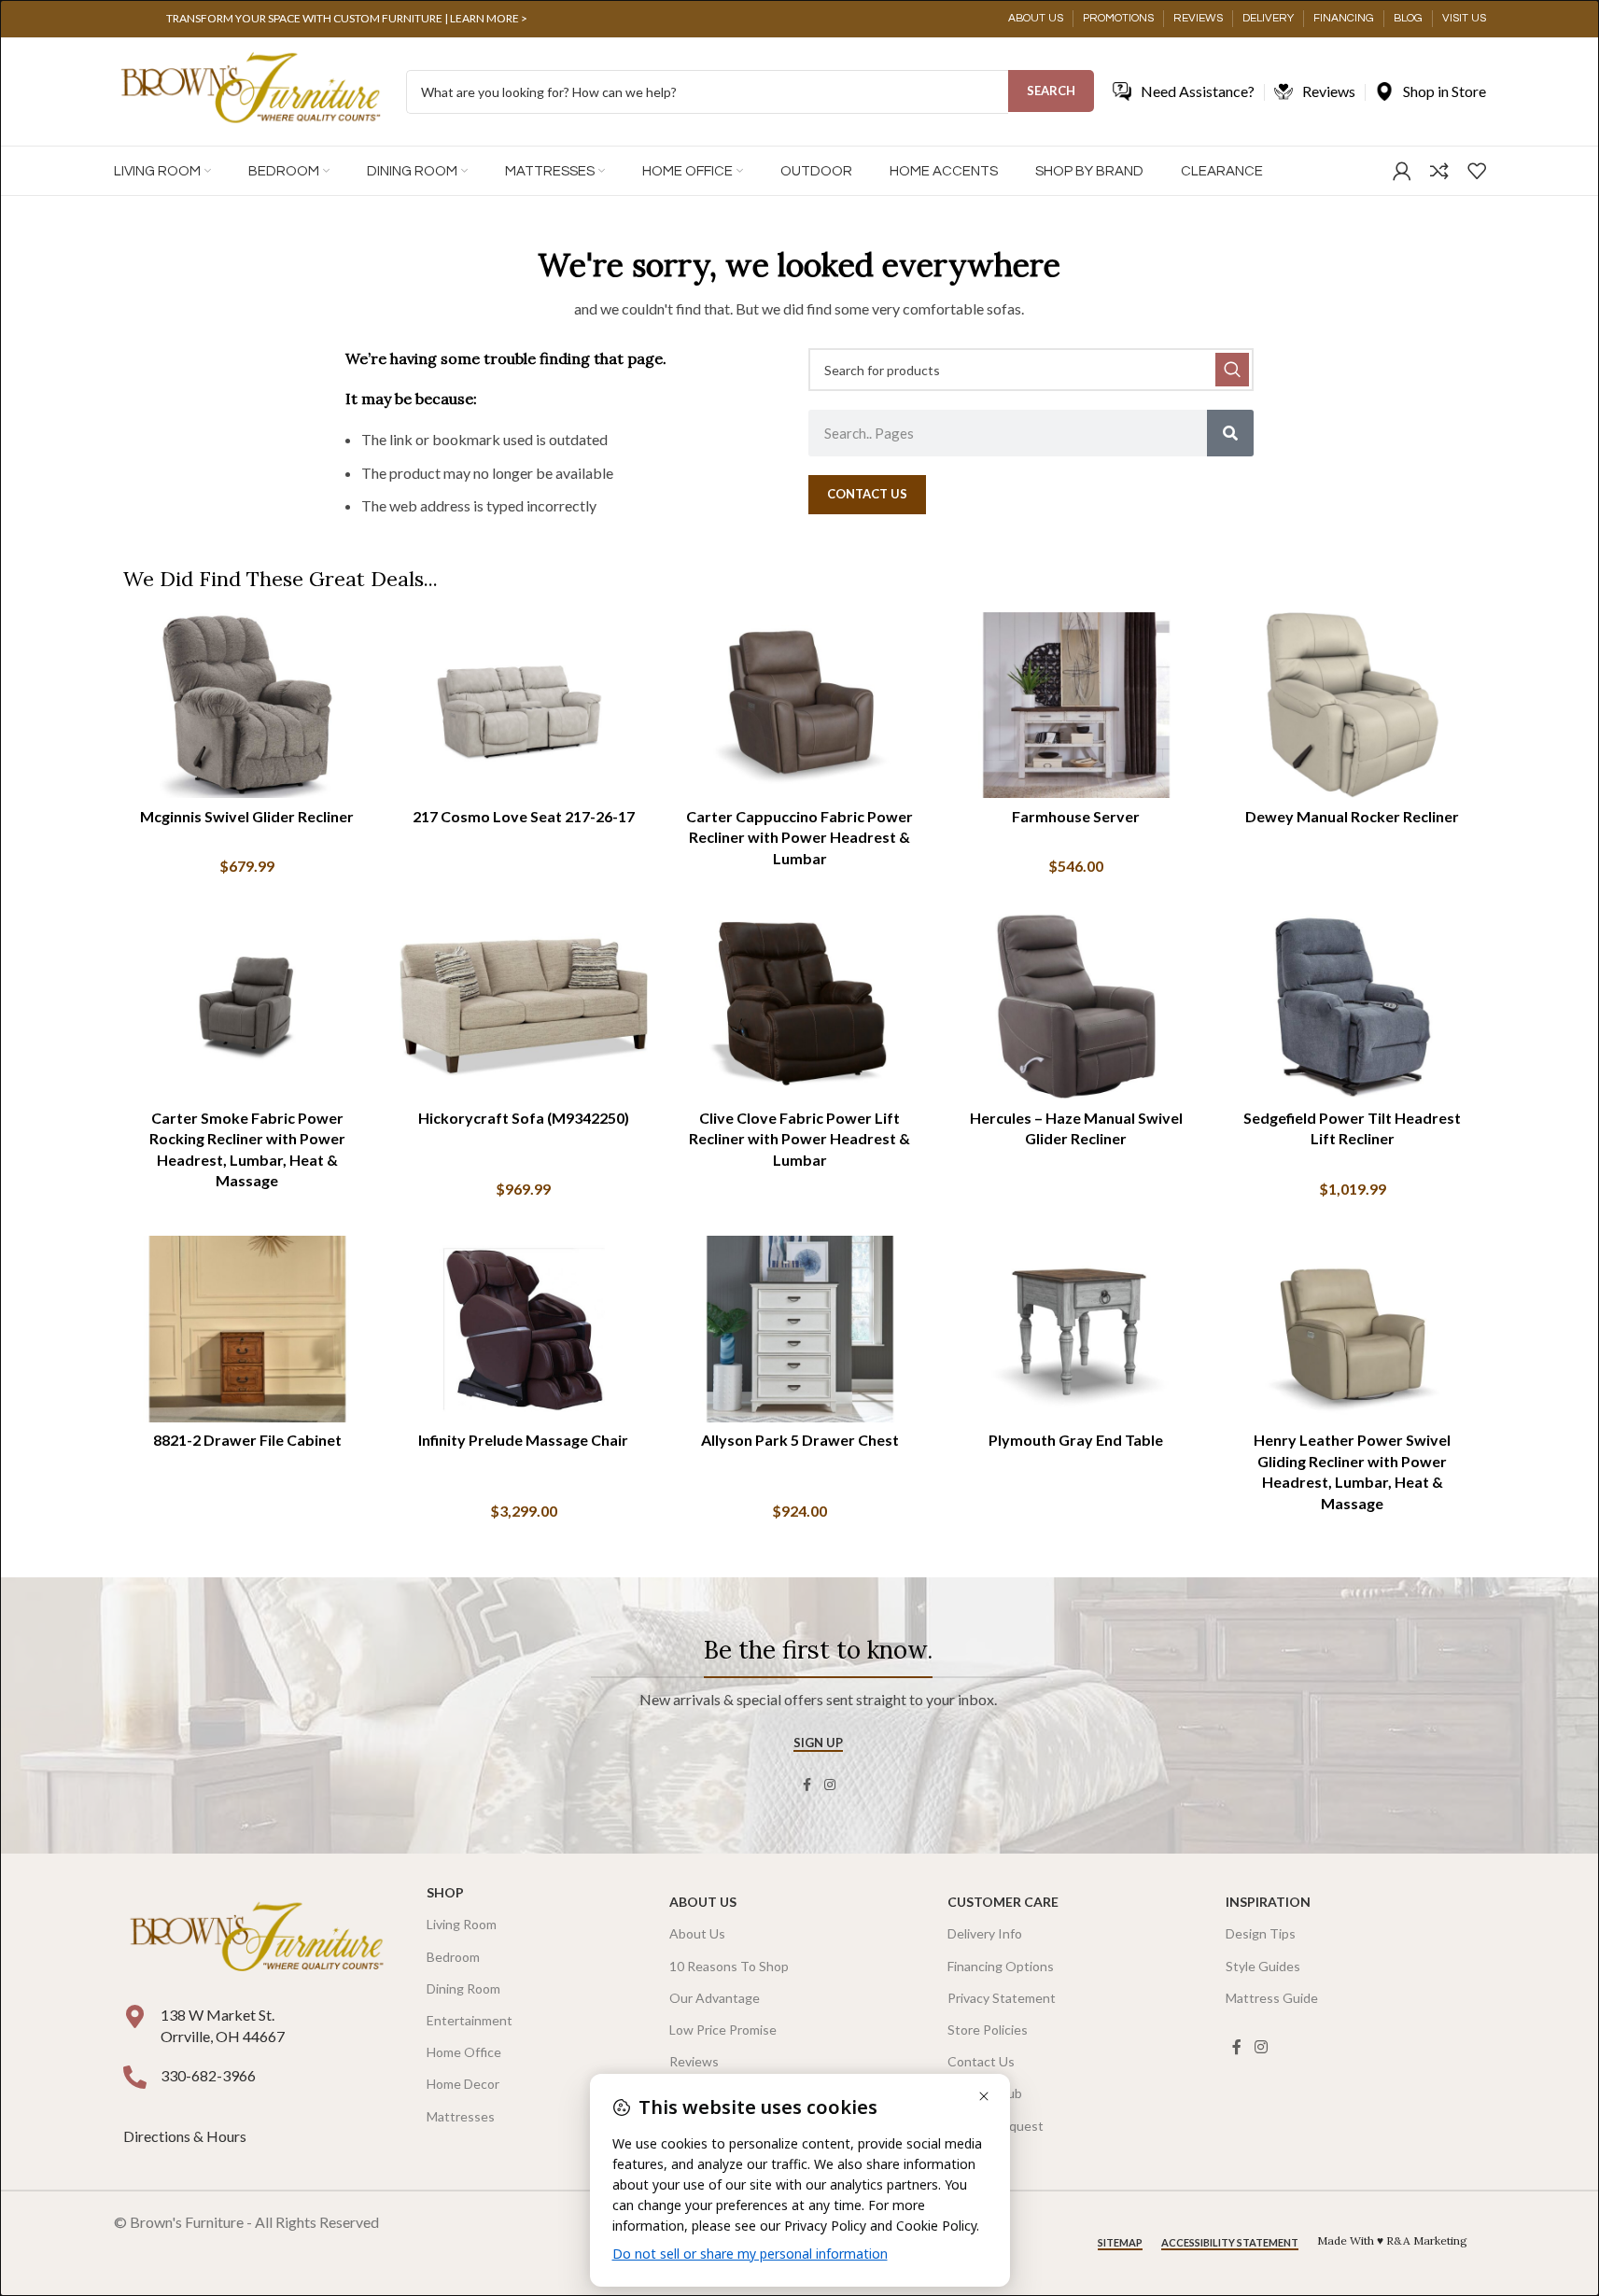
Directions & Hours (186, 2136)
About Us (703, 1902)
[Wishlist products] (1477, 171)
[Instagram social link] (830, 1785)
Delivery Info (985, 1933)
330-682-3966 (208, 2075)
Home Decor (463, 2084)
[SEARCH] (1232, 370)
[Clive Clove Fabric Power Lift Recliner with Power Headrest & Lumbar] (800, 1007)
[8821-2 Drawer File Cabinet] (247, 1329)
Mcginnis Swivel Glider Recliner (247, 816)
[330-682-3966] (135, 2077)
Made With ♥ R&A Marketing (1392, 2240)
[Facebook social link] (807, 1785)
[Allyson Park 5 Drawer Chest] (800, 1329)
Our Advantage (715, 1998)
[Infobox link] (347, 19)
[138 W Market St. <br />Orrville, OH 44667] (135, 2016)
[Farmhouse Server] (1076, 706)
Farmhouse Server (1076, 816)
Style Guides (1263, 1966)
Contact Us (981, 2061)
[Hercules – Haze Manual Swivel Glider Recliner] (1076, 1007)
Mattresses (461, 2116)
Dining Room (463, 1988)
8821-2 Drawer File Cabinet (247, 1440)
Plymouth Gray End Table (1076, 1440)
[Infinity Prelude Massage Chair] (524, 1329)
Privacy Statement (1002, 1998)
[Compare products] (1439, 171)
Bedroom (453, 1957)
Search (1051, 91)
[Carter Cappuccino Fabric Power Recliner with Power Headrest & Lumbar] (800, 706)
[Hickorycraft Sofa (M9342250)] (524, 1007)
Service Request (996, 2126)
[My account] (1402, 171)
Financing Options (1001, 1966)
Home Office (464, 2052)
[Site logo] (251, 90)
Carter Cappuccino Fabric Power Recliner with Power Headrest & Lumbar (799, 837)
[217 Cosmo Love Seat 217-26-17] (524, 706)
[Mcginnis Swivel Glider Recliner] (247, 706)
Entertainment (470, 2020)
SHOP (445, 1892)
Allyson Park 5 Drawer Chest (800, 1440)
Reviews (694, 2061)
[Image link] (257, 1939)
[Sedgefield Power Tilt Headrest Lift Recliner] (1353, 1007)
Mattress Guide (1272, 1998)
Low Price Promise (723, 2030)
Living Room (462, 1924)
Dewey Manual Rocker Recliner (1352, 816)
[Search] (1230, 433)
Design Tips (1261, 1933)
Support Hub (985, 2093)
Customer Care (1003, 1902)
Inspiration (1268, 1902)
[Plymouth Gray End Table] (1076, 1329)
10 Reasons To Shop (729, 1966)
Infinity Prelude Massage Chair (523, 1440)
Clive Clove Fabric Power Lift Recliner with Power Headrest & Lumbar (799, 1139)
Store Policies (988, 2030)
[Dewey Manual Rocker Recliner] (1353, 706)
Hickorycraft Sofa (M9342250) (524, 1118)
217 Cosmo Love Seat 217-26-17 (524, 816)
